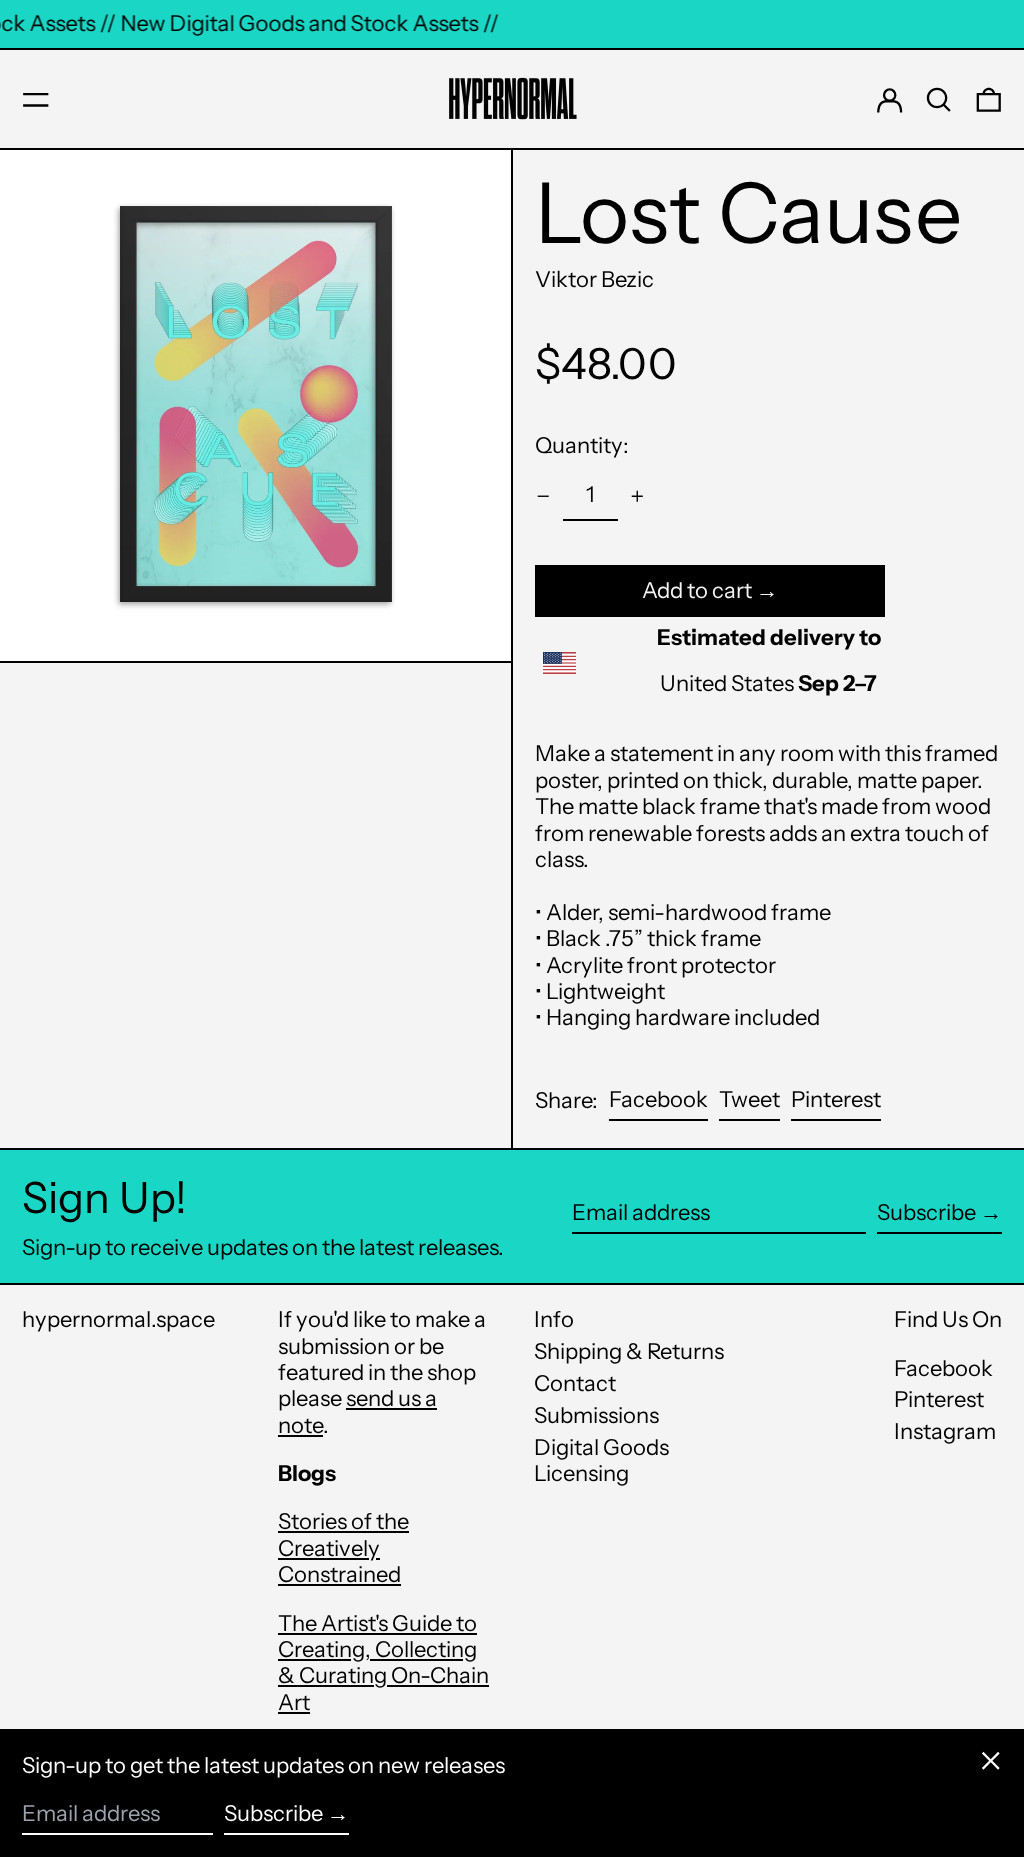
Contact (575, 1383)
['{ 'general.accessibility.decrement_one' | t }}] (543, 496)
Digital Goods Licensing (601, 1460)
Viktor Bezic (594, 279)
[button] (939, 100)
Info (554, 1319)
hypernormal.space (118, 1319)
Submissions (596, 1415)
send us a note (357, 1411)
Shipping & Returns (629, 1351)
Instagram (945, 1432)
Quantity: (582, 445)
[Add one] (637, 496)
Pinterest (939, 1400)
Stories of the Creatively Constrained (343, 1548)
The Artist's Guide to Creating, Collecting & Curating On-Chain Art (383, 1663)
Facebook (943, 1369)
